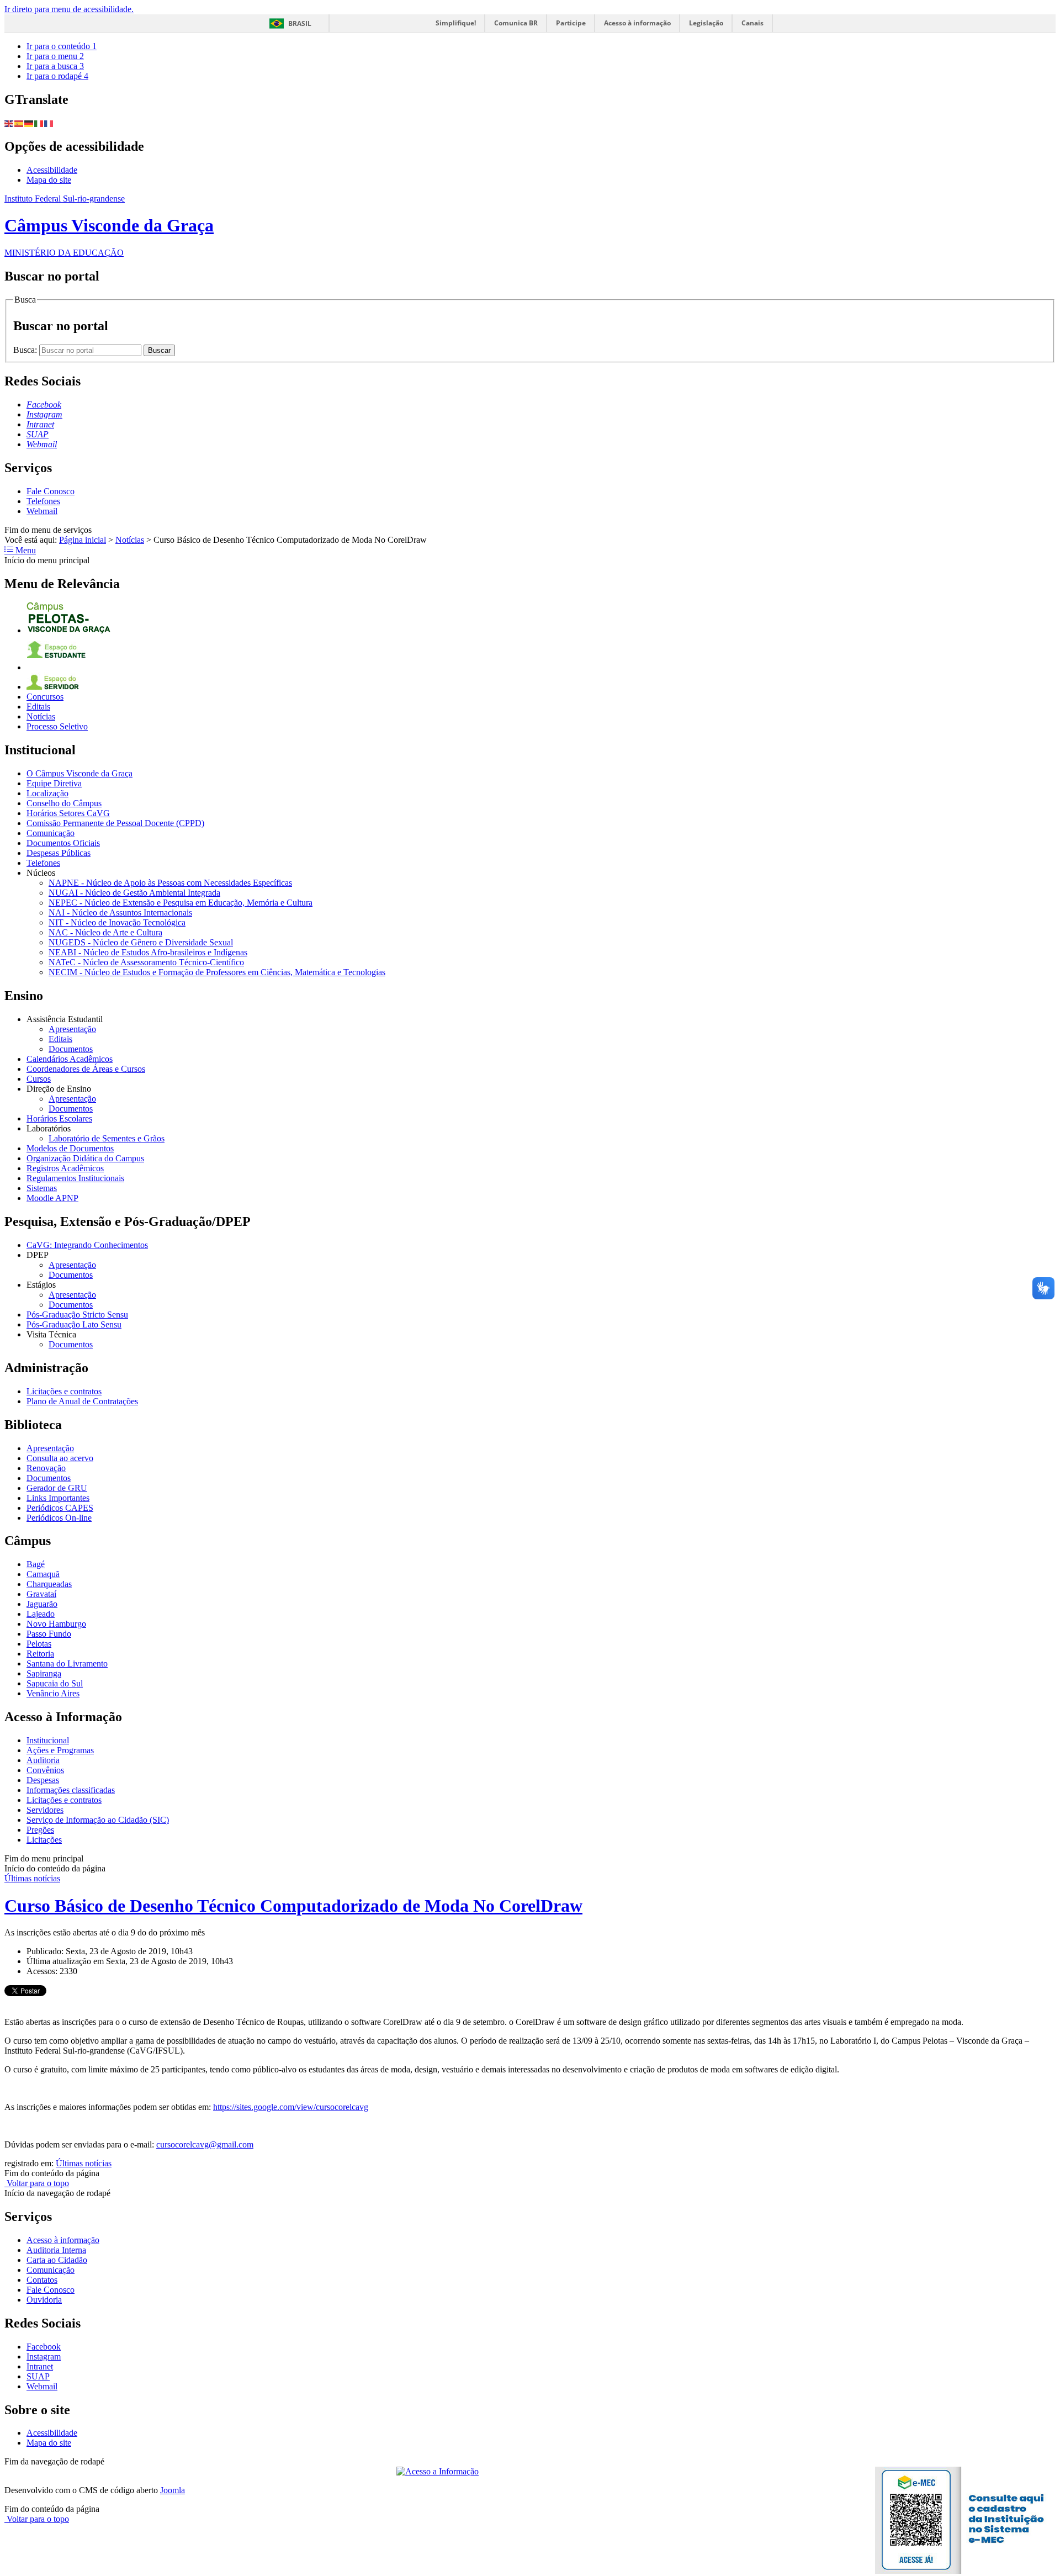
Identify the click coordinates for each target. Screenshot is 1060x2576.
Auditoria (43, 1760)
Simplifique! (456, 23)
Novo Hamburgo (56, 1624)
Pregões (40, 1830)
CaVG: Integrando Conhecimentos (87, 1245)
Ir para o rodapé (57, 76)
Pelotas (39, 1644)
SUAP (38, 2376)
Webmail (42, 511)
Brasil (300, 23)
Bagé (36, 1564)
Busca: (26, 350)
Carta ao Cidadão (57, 2260)
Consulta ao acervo (60, 1458)
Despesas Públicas (59, 853)
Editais (38, 707)
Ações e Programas (60, 1750)
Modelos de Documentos (70, 1148)
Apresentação (72, 1029)
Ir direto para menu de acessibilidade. (69, 9)
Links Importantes (58, 1498)
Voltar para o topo (37, 2183)
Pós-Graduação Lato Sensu (74, 1324)
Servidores (45, 1810)
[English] (9, 123)
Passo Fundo (49, 1634)
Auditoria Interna (56, 2250)
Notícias (130, 540)
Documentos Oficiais (63, 843)
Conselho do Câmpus (64, 803)
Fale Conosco (51, 491)
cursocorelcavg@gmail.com (205, 2144)
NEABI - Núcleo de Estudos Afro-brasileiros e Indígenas (148, 952)
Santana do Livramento (67, 1663)
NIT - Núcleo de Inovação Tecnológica (117, 922)
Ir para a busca (55, 66)
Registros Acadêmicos (65, 1168)
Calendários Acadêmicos (70, 1059)
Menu (25, 550)
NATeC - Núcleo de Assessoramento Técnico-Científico (146, 962)
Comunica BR (516, 23)
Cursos (39, 1079)
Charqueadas (49, 1584)
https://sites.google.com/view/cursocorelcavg (291, 2107)
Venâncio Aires (53, 1693)
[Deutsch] (29, 123)
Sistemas (42, 1188)
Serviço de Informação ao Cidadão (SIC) (98, 1820)
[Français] (49, 123)
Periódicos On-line (59, 1518)
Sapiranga (44, 1673)
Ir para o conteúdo (62, 46)
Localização (47, 793)
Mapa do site (49, 180)
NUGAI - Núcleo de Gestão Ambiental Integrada (134, 893)
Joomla (173, 2490)
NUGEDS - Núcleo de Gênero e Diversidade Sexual (141, 942)
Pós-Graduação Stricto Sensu (77, 1315)
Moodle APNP (52, 1198)
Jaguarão (42, 1604)
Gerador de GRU (57, 1488)
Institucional (48, 1740)
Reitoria (40, 1654)
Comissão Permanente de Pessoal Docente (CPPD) (115, 823)
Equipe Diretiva (54, 783)
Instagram (44, 2357)
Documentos (71, 1049)
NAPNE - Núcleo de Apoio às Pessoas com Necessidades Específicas (170, 883)
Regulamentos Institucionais (75, 1178)
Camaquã (43, 1574)
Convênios (45, 1770)
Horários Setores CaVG (68, 813)
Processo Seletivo (57, 726)
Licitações (44, 1840)
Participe (571, 23)
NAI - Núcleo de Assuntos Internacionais (120, 913)
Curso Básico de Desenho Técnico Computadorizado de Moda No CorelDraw (293, 1906)
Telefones (43, 501)
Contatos (42, 2280)
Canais (752, 23)
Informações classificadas (71, 1790)
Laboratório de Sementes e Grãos (107, 1138)
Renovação (46, 1468)
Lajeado (41, 1614)
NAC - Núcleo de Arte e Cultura (105, 932)
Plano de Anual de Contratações (82, 1401)
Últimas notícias (32, 1878)
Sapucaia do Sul (55, 1683)
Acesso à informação (637, 23)
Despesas (43, 1780)
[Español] (19, 123)
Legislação (706, 23)
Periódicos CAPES (60, 1508)
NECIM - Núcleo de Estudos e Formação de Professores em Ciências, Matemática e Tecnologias (217, 972)
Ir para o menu (55, 56)
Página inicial (83, 540)
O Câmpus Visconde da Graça (79, 773)
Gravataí (41, 1594)
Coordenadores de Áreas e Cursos (86, 1069)
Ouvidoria (44, 2300)
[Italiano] (39, 123)
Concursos (45, 697)
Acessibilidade (52, 170)
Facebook (44, 2347)
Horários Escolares (59, 1118)
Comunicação (51, 833)
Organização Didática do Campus (85, 1158)
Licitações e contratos (64, 1391)
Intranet (40, 2366)
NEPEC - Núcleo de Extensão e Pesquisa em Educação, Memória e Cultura (181, 903)
